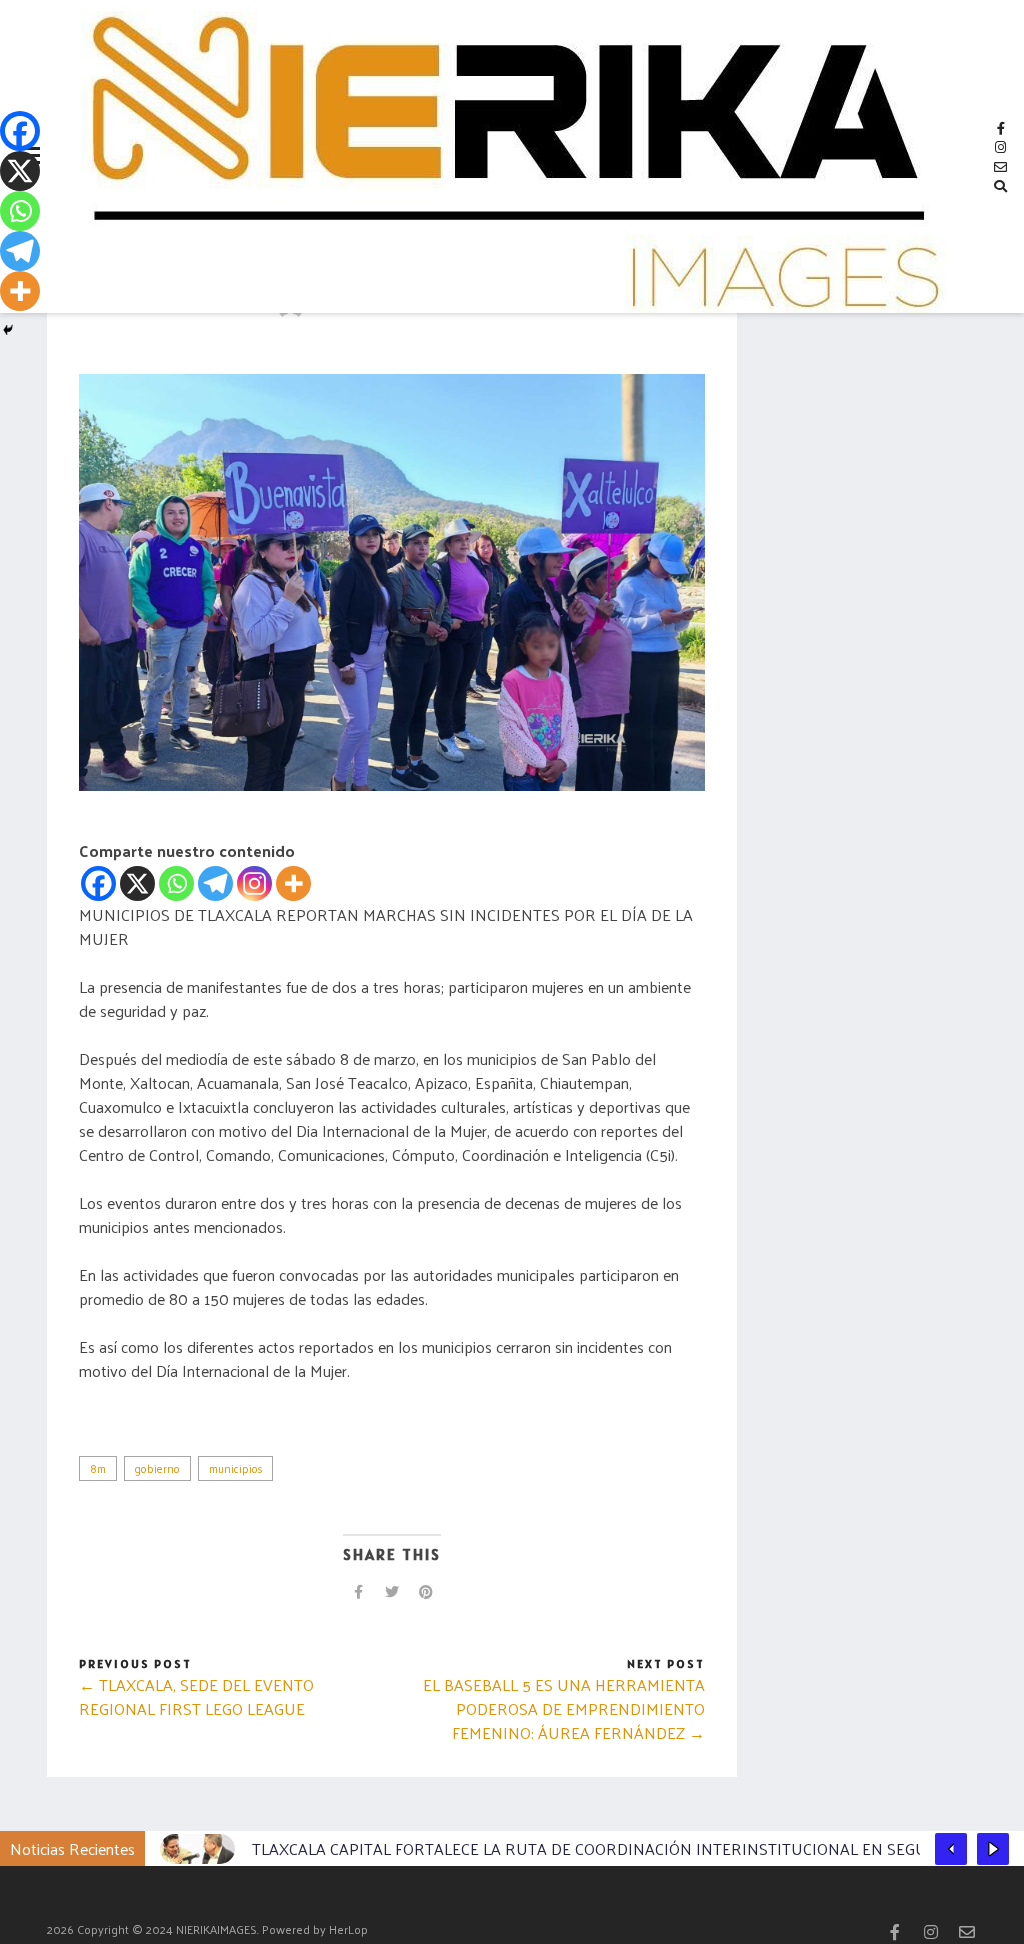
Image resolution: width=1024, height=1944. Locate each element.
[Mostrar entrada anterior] (951, 1849)
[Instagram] (254, 883)
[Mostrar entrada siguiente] (993, 1849)
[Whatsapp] (176, 883)
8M (98, 1468)
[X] (137, 883)
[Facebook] (98, 883)
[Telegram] (215, 883)
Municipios (235, 1468)
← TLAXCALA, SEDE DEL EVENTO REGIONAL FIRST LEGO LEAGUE (196, 1696)
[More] (293, 883)
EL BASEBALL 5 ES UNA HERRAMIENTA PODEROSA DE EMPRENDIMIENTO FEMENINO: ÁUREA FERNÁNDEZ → (564, 1708)
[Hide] (8, 330)
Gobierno (157, 1468)
